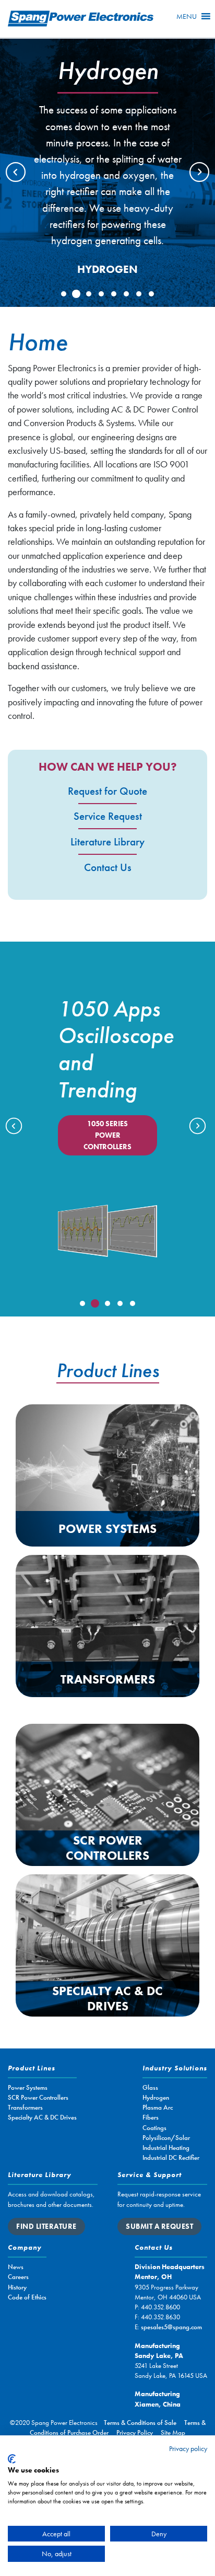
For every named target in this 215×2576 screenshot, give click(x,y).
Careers (18, 2277)
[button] (187, 16)
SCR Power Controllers (107, 1848)
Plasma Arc (158, 2107)
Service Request (108, 816)
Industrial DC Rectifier (171, 2157)
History (17, 2287)
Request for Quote (107, 791)
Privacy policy (188, 2448)
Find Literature (46, 2226)
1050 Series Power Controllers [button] (107, 1135)
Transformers (108, 1679)
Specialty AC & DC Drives (107, 1998)
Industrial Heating (166, 2148)
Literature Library (107, 842)
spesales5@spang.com (171, 2327)
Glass (150, 2087)
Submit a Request (159, 2226)
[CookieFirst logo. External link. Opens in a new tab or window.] (12, 2459)
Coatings (154, 2128)
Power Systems (107, 1529)
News (16, 2267)
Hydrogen (156, 2097)
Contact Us (108, 867)
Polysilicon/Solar (166, 2138)
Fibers (151, 2117)
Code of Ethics (27, 2297)
